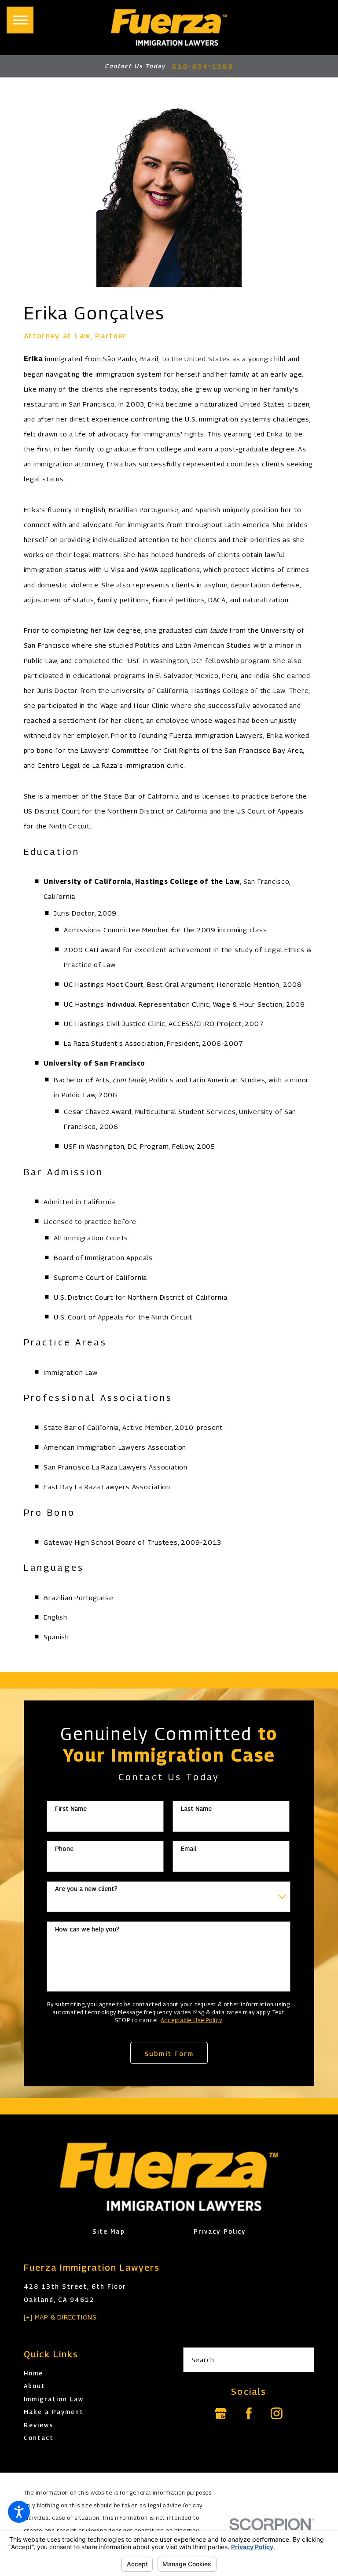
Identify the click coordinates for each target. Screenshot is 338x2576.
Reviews (39, 2425)
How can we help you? (87, 1929)
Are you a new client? (86, 1889)
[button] (19, 2512)
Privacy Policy (219, 2232)
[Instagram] (277, 2413)
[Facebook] (249, 2413)
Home (33, 2373)
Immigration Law (54, 2399)
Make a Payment (54, 2412)
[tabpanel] (169, 973)
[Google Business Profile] (221, 2413)
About (35, 2386)
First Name (71, 1809)
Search (203, 2360)
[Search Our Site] (303, 2360)
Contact (39, 2438)
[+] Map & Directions (60, 2317)
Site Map (108, 2232)
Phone (64, 1849)
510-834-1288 (203, 66)
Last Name (196, 1809)
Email (189, 1849)
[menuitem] (90, 2373)
